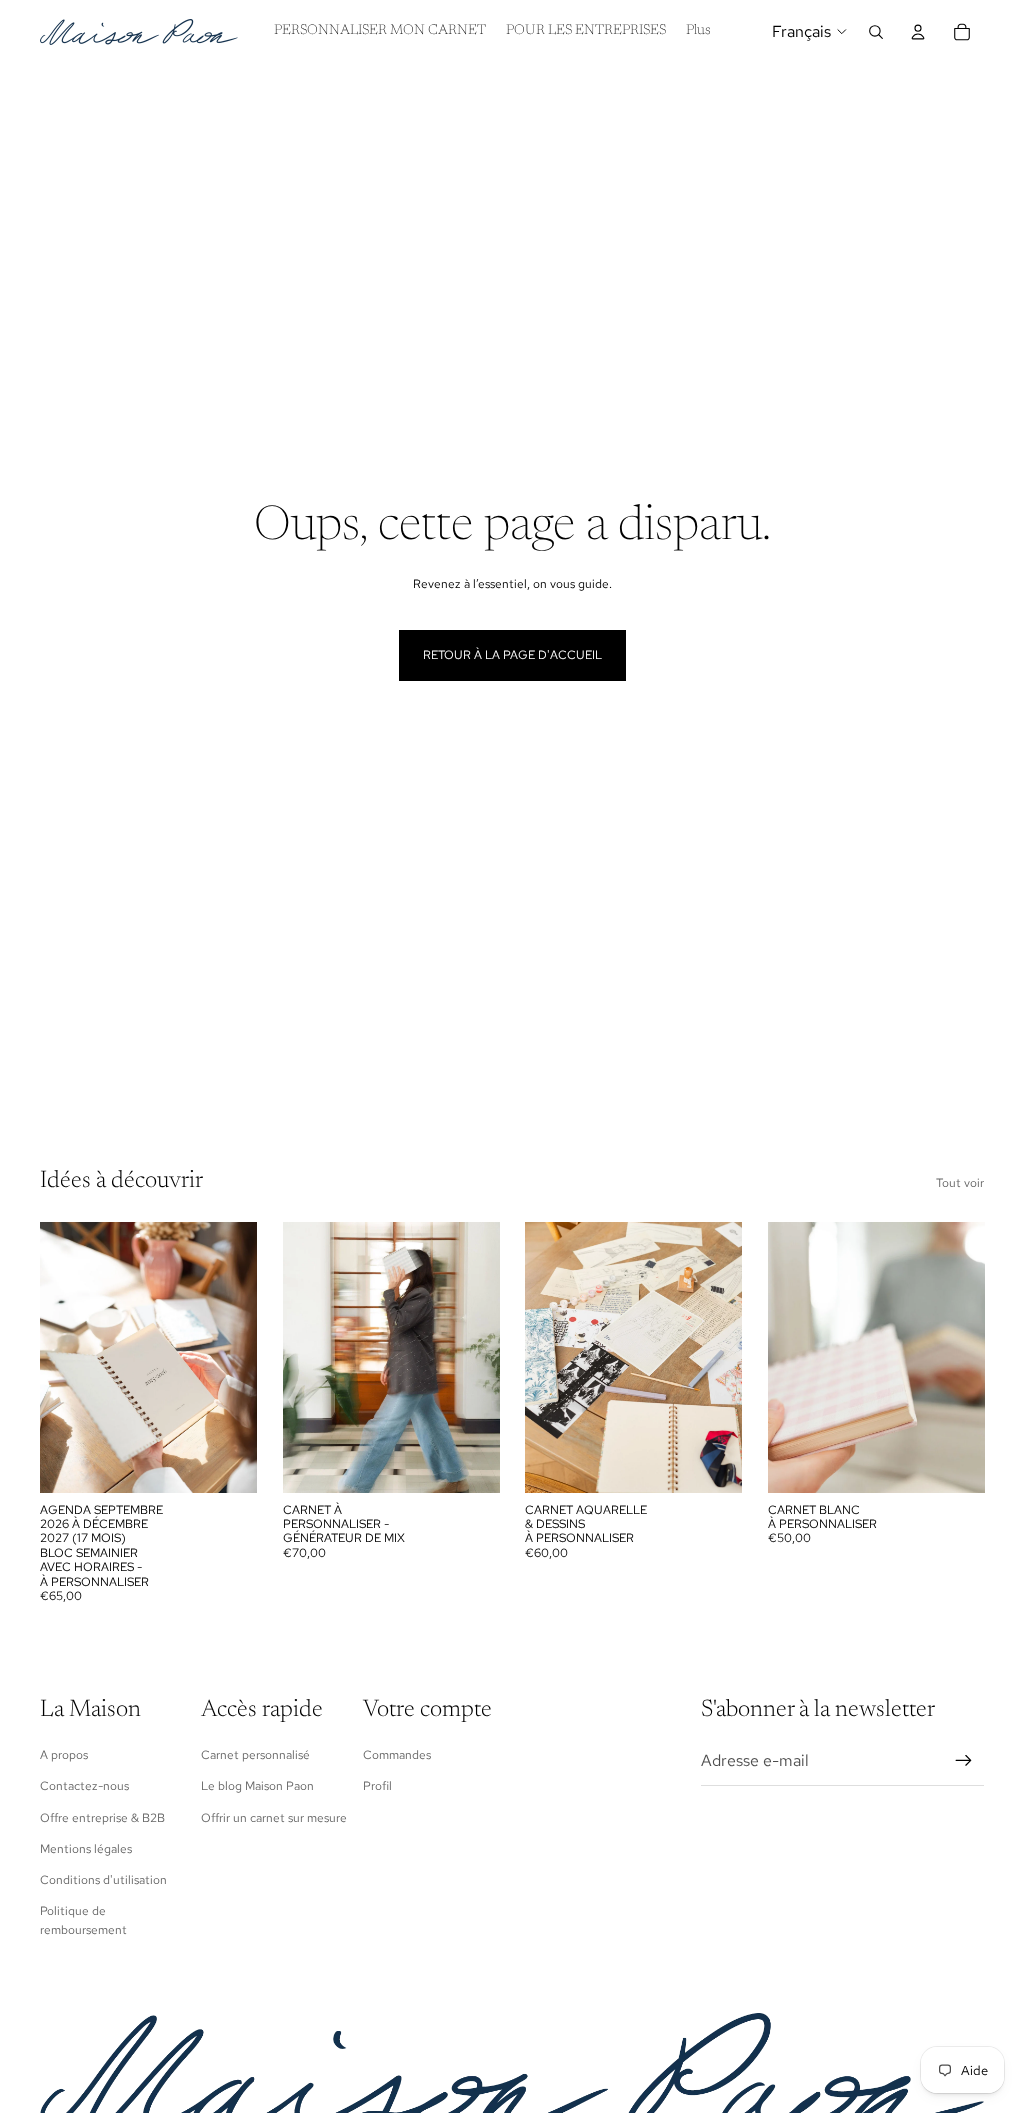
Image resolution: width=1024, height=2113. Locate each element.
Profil (377, 1786)
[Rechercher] (876, 32)
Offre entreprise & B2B (102, 1818)
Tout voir (960, 1183)
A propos (64, 1755)
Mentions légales (86, 1849)
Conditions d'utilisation (103, 1880)
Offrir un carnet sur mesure (274, 1818)
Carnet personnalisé (255, 1755)
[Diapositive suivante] (235, 1357)
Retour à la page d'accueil (512, 655)
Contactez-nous (84, 1786)
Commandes (397, 1755)
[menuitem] (698, 32)
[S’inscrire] (964, 1761)
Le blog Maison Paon (257, 1786)
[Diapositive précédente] (62, 1357)
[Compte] (918, 32)
